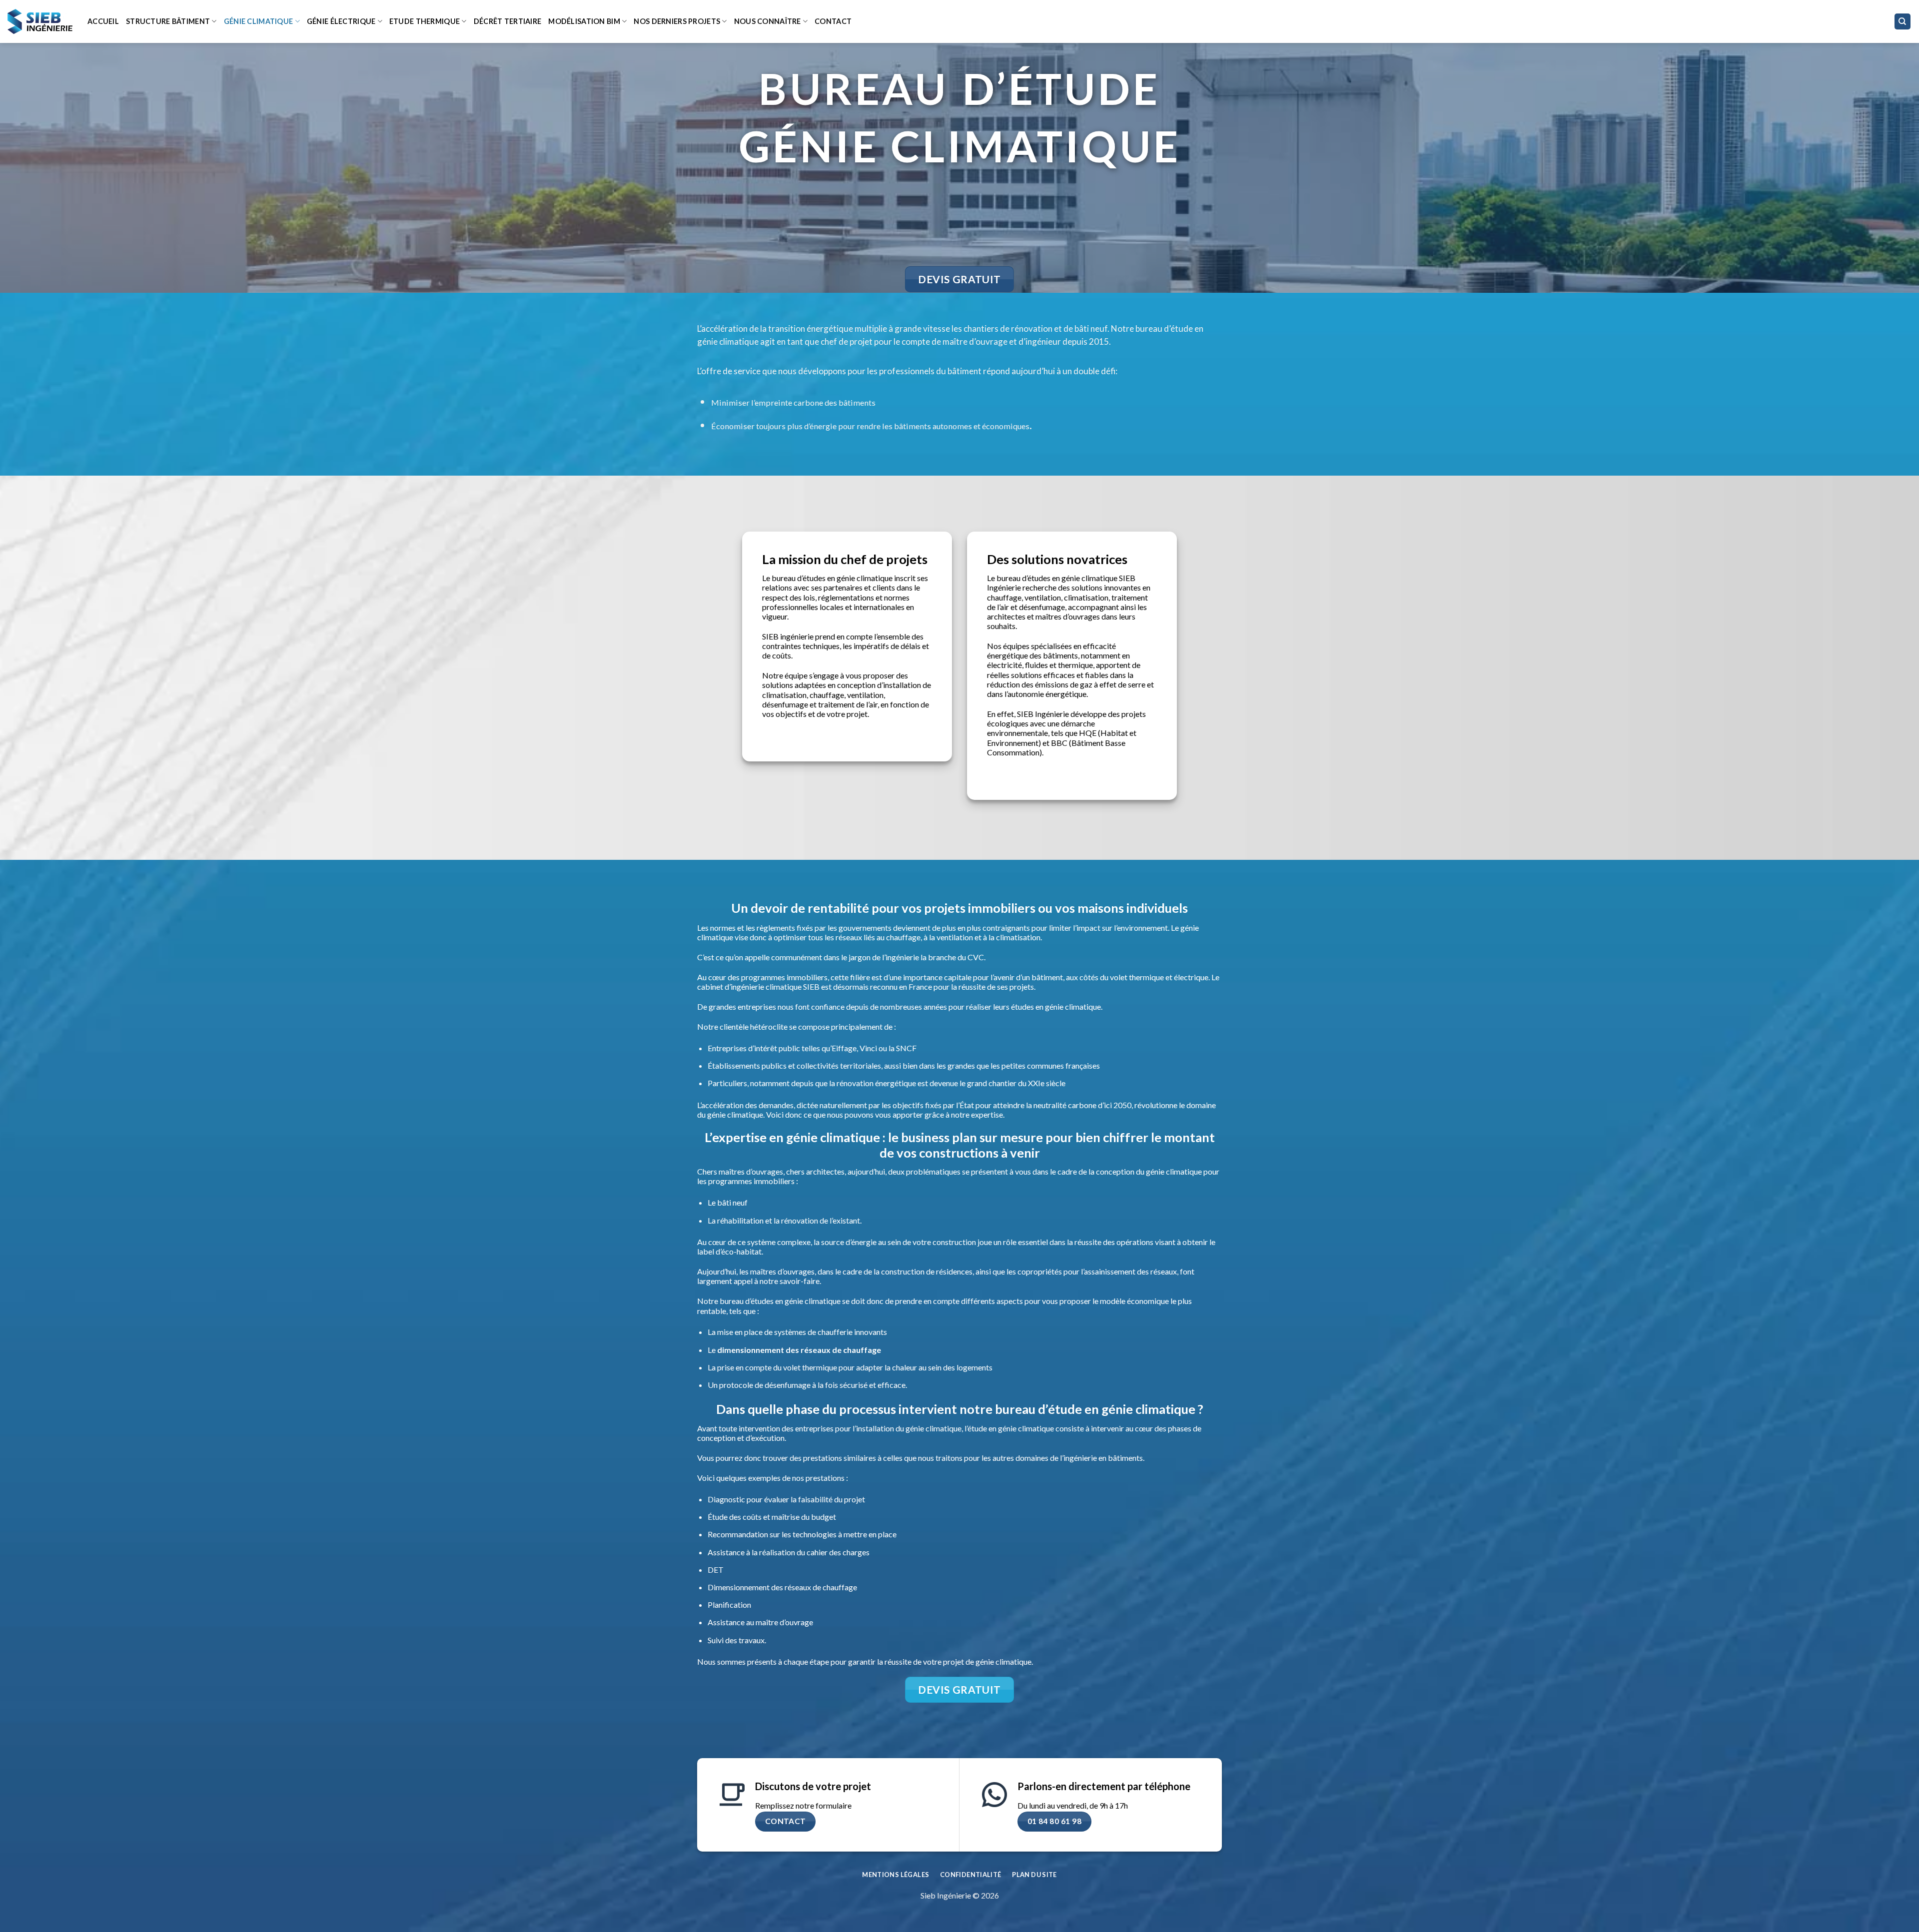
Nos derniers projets (677, 21)
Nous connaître (768, 21)
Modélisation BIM (584, 21)
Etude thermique (425, 21)
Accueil (103, 21)
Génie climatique (259, 21)
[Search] (1903, 22)
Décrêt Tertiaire (508, 21)
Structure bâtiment (168, 21)
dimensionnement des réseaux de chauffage (799, 1350)
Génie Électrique (341, 21)
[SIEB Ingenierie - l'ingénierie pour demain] (40, 21)
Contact (833, 21)
